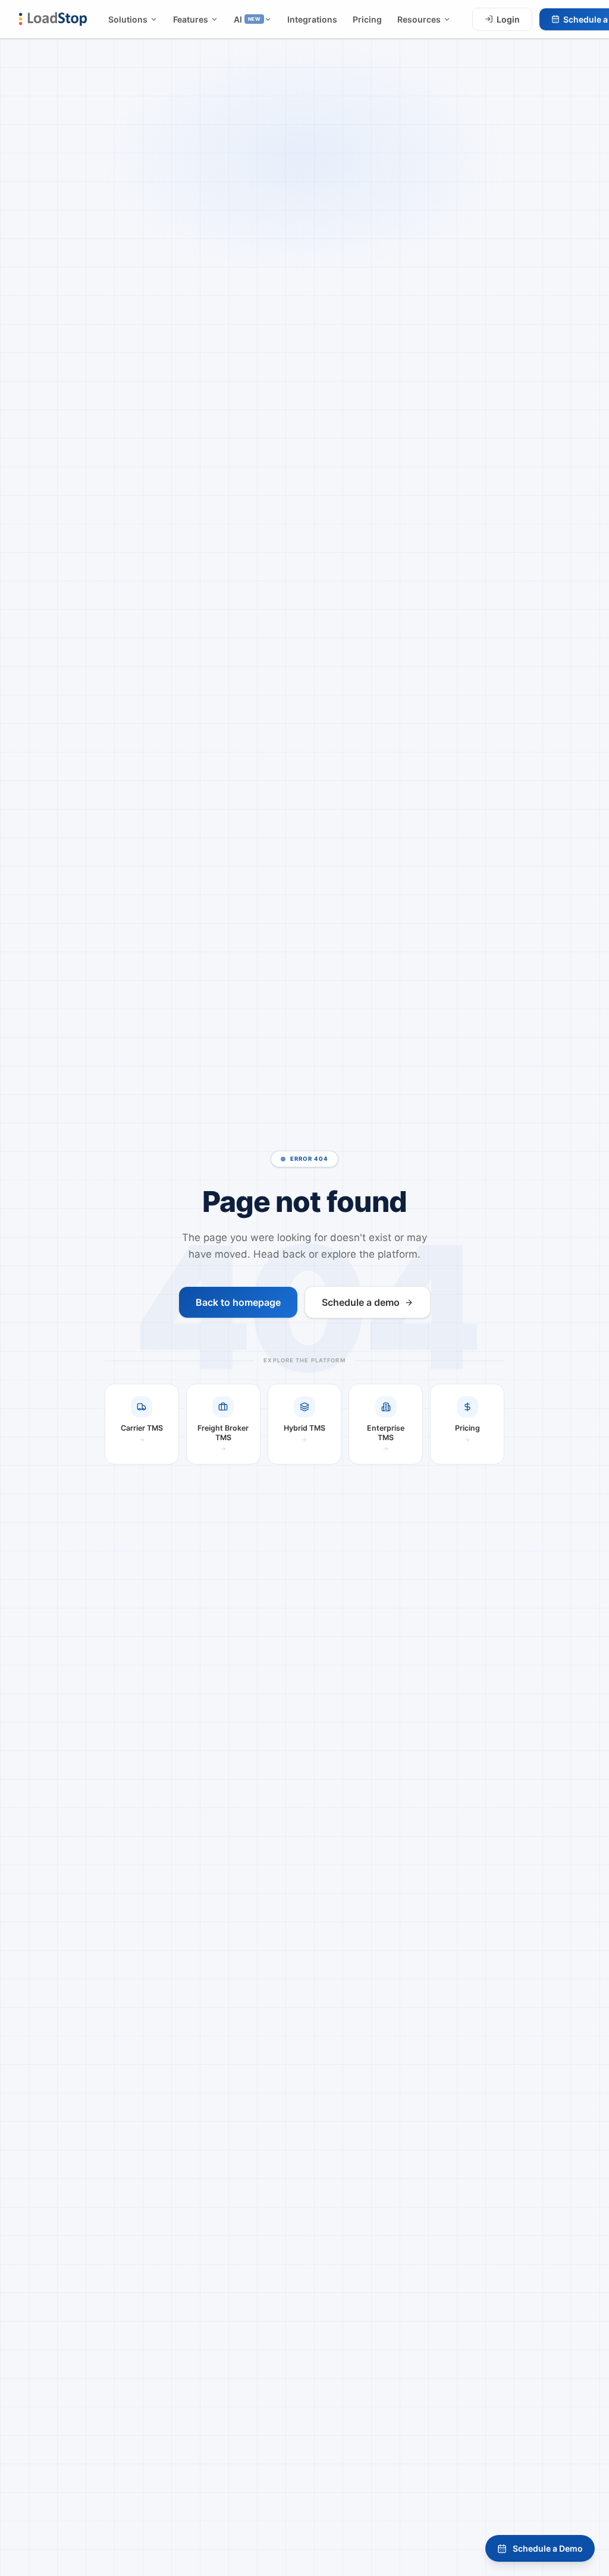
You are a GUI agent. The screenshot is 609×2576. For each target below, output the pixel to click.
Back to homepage (238, 1302)
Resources (419, 19)
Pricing (367, 19)
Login (508, 19)
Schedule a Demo (548, 2548)
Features (191, 19)
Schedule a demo (361, 1302)
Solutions (128, 19)
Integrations (312, 19)
